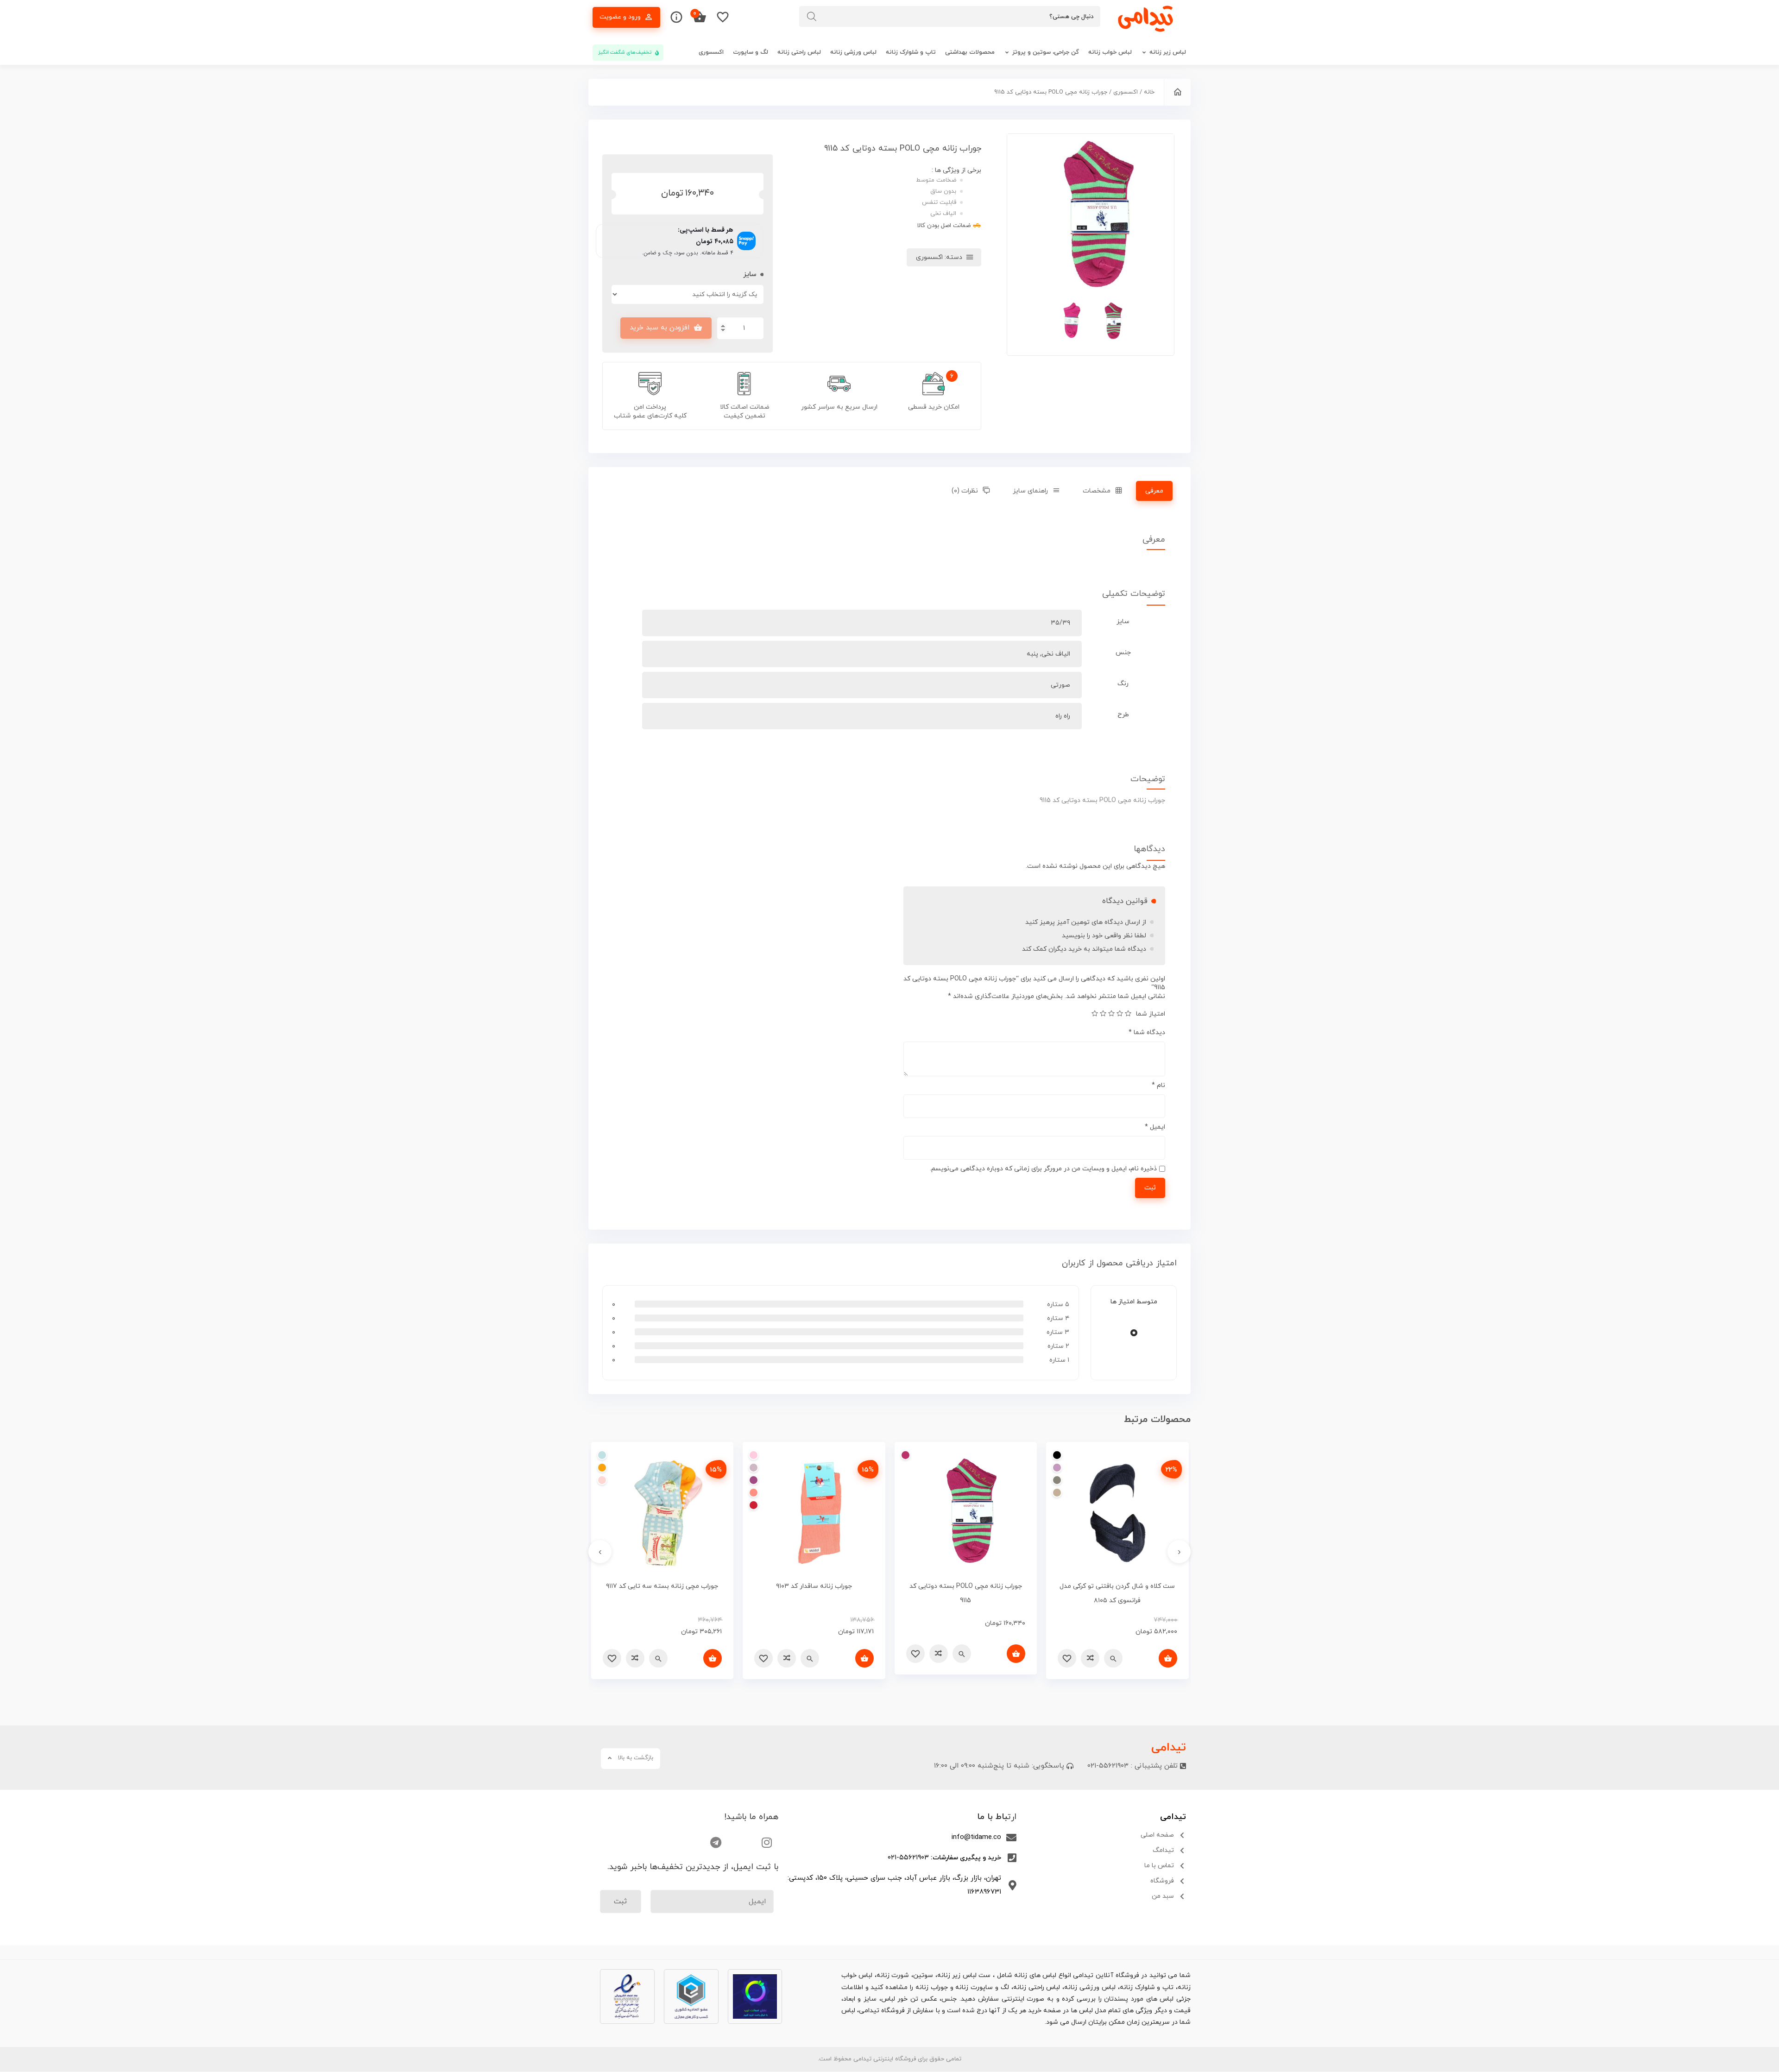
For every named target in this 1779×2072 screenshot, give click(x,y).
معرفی (1154, 491)
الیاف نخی (1056, 654)
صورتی (1060, 685)
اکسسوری (711, 52)
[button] (1004, 1766)
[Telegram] (716, 1842)
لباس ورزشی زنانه (853, 52)
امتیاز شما (1151, 1014)
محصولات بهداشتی (970, 52)
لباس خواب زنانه (1110, 52)
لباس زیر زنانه (1168, 52)
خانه (1149, 92)
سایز (750, 275)
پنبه (1032, 654)
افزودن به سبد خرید (659, 328)
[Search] (817, 16)
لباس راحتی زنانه (799, 52)
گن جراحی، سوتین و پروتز (1046, 52)
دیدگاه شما (1147, 1033)
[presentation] (1179, 1552)
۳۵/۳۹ (1060, 623)
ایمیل (1155, 1127)
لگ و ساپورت (751, 52)
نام (1158, 1085)
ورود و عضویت (620, 17)
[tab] (1154, 491)
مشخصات (1097, 491)
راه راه (1063, 716)
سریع (1113, 1658)
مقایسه (1090, 1658)
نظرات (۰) (965, 491)
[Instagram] (767, 1842)
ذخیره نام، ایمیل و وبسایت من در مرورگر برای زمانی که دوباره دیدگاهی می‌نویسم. (1043, 1169)
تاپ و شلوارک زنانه (911, 52)
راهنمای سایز (1030, 491)
